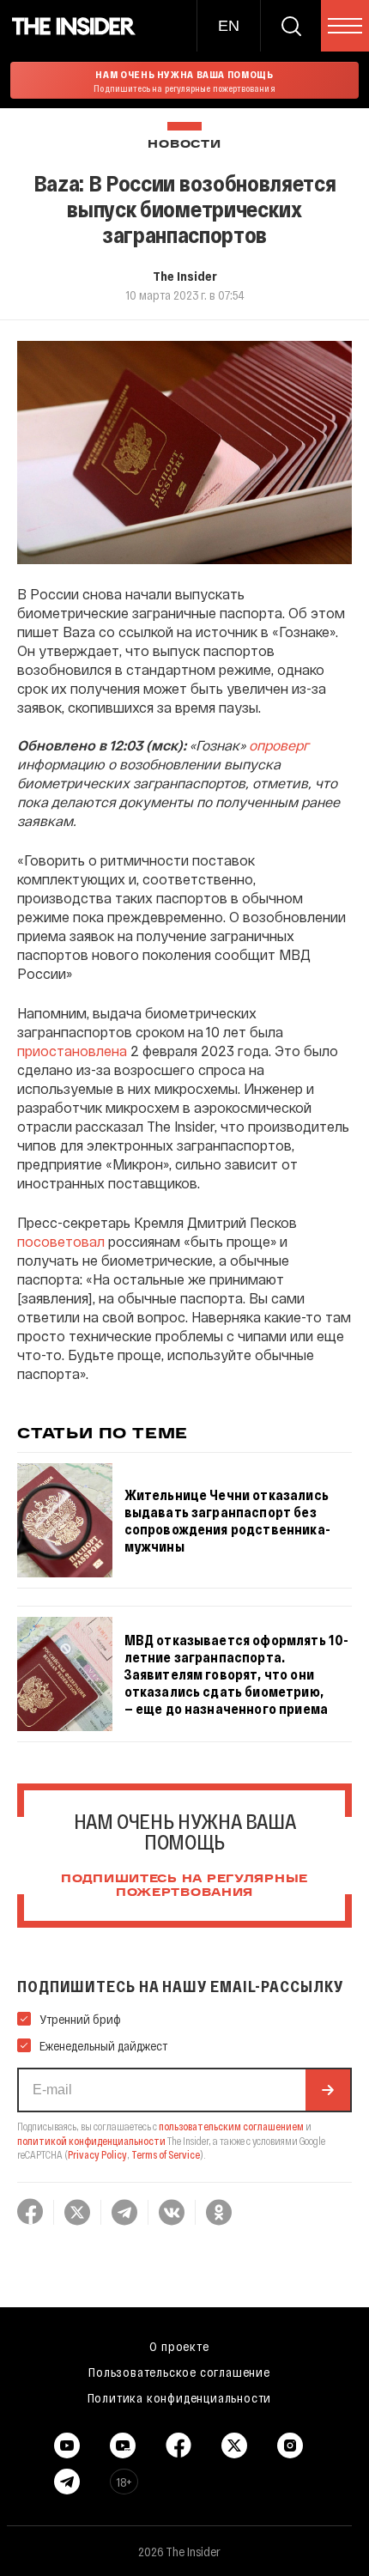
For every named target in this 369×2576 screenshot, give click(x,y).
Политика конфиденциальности (180, 2397)
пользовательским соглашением (231, 2126)
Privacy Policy (97, 2154)
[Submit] (328, 2090)
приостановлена (72, 1051)
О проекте (179, 2346)
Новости (184, 145)
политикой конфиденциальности (91, 2141)
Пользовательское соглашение (179, 2372)
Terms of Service (166, 2154)
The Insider (185, 276)
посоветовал (61, 1241)
